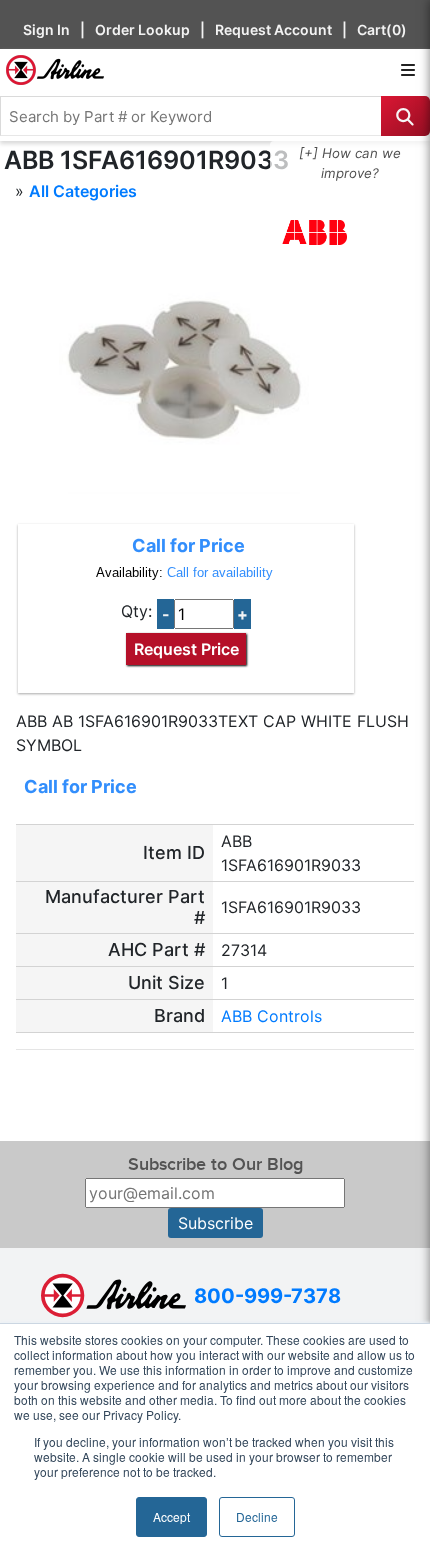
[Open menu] (408, 70)
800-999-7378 (267, 1296)
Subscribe (215, 1223)
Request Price (186, 649)
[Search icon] (405, 116)
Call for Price (188, 545)
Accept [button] (171, 1516)
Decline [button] (257, 1516)
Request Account (273, 29)
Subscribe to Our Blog (215, 1164)
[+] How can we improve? (350, 163)
